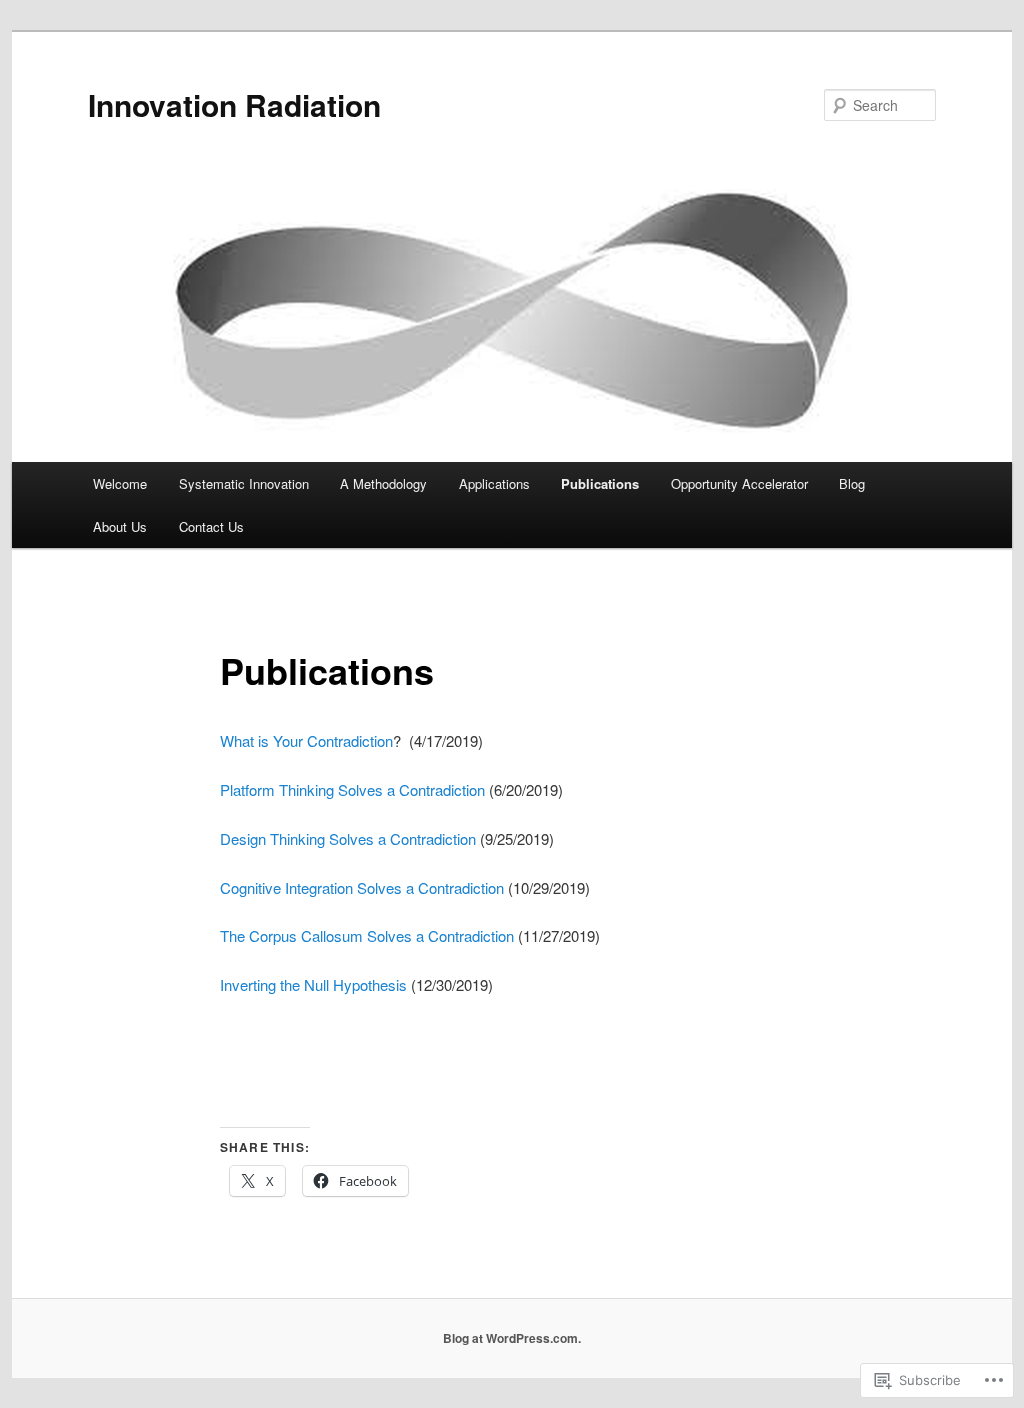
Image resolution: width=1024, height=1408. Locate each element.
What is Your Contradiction (306, 740)
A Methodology (383, 483)
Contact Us (211, 526)
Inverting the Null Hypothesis (313, 984)
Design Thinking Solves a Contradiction (348, 838)
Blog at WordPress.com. (512, 1338)
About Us (120, 526)
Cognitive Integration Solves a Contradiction (362, 887)
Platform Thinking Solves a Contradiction (352, 789)
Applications (494, 483)
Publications (600, 483)
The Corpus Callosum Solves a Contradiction (367, 935)
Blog (852, 483)
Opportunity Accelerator (739, 483)
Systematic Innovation (244, 483)
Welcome (120, 483)
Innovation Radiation (234, 104)
